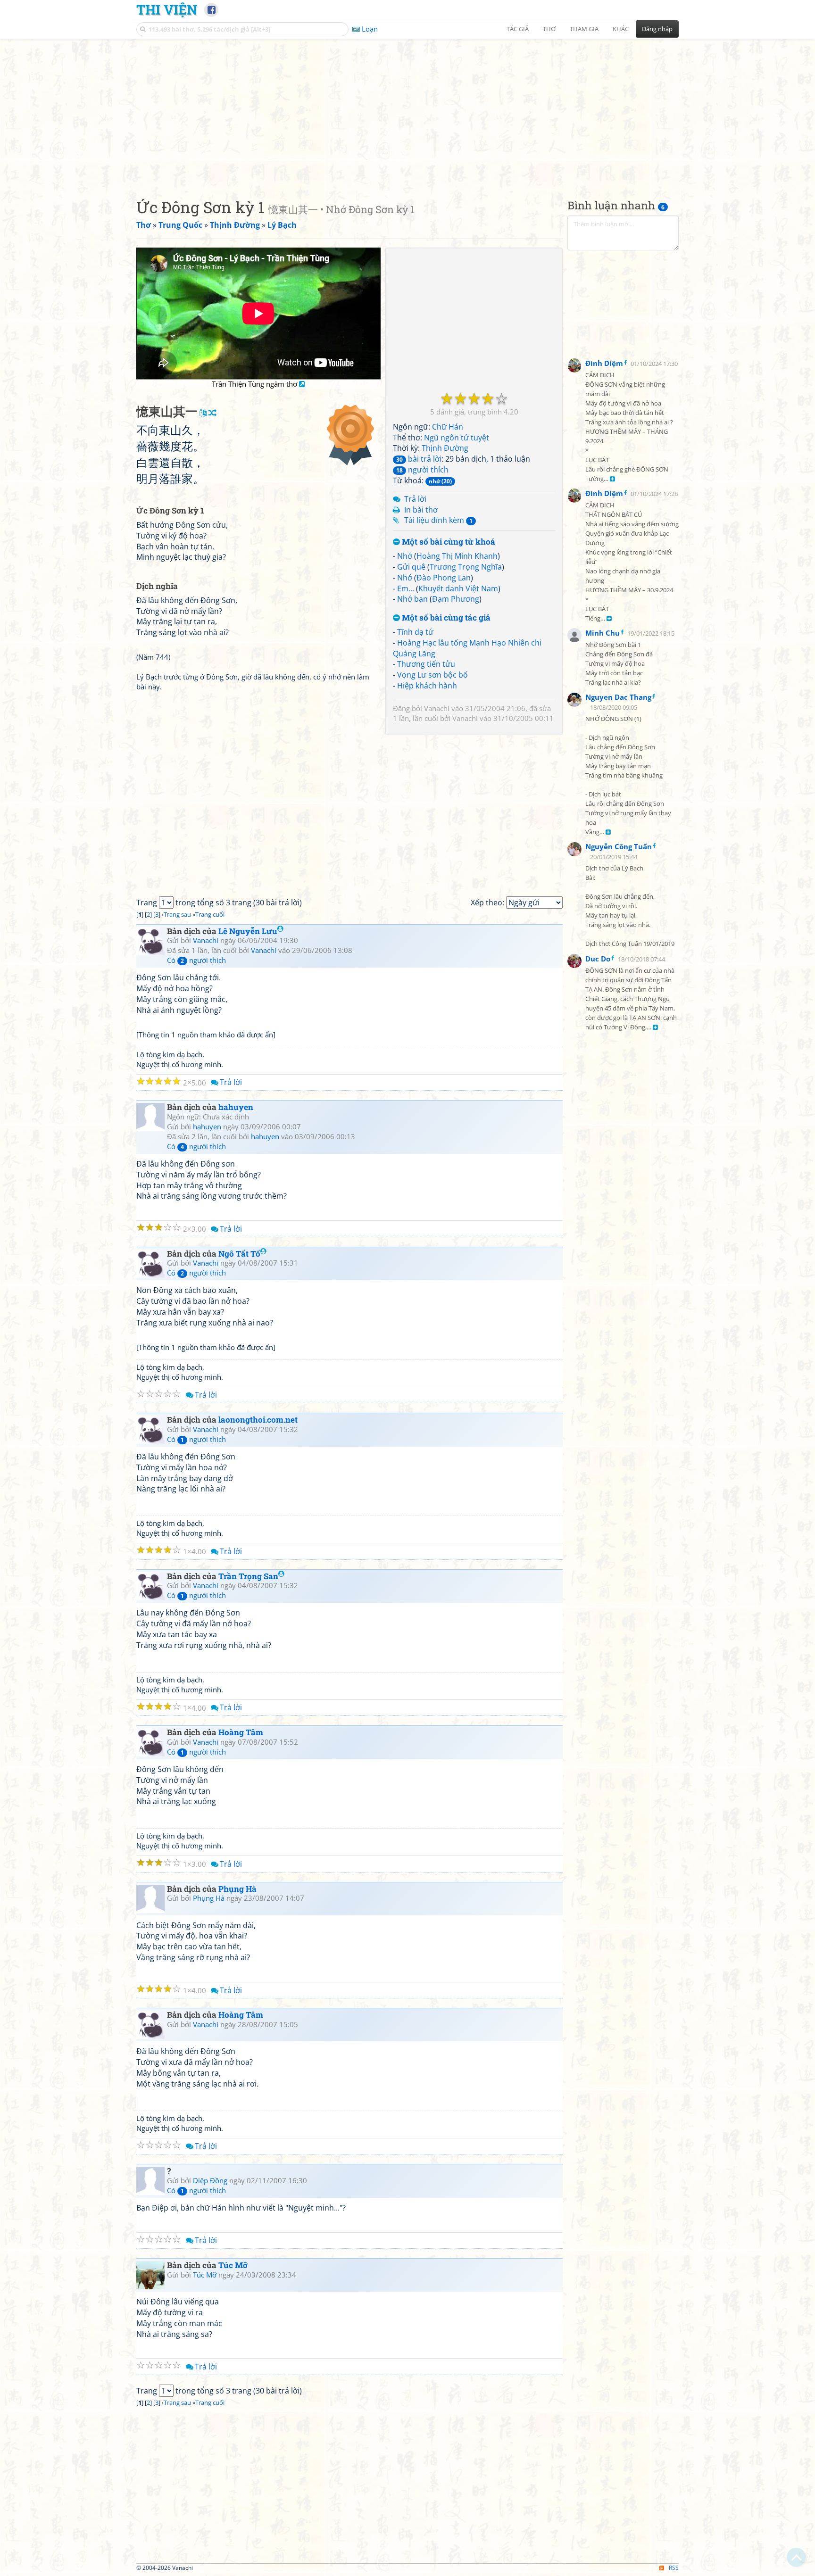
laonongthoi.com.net (258, 1420)
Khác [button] (621, 29)
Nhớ (405, 556)
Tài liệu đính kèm (438, 520)
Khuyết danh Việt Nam (458, 588)
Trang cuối (210, 914)
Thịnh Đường (445, 448)
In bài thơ (421, 510)
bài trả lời (419, 459)
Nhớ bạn (412, 599)
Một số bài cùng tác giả (445, 618)
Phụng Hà (237, 1889)
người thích (422, 470)
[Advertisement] (407, 111)
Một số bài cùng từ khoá (448, 542)
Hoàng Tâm (241, 1732)
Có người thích (196, 960)
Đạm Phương (456, 599)
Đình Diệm (604, 363)
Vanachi (437, 708)
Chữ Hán (448, 427)
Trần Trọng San (248, 1576)
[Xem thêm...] (612, 479)
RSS (674, 2568)
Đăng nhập (657, 29)
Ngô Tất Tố (239, 1254)
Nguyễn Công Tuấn (619, 847)
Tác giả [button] (518, 29)
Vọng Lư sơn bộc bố (432, 675)
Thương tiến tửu (426, 664)
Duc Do (598, 959)
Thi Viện (167, 9)
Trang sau (177, 914)
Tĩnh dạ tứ (415, 632)
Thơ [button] (549, 29)
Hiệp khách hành (427, 686)
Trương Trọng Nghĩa (466, 567)
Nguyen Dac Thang (618, 697)
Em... (406, 588)
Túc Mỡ (233, 2265)
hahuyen (236, 1107)
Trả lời (415, 499)
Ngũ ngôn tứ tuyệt (457, 438)
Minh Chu (603, 633)
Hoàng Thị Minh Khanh (457, 556)
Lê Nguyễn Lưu (248, 931)
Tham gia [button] (584, 29)
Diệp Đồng (210, 2180)
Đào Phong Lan (444, 578)
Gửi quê (411, 567)
